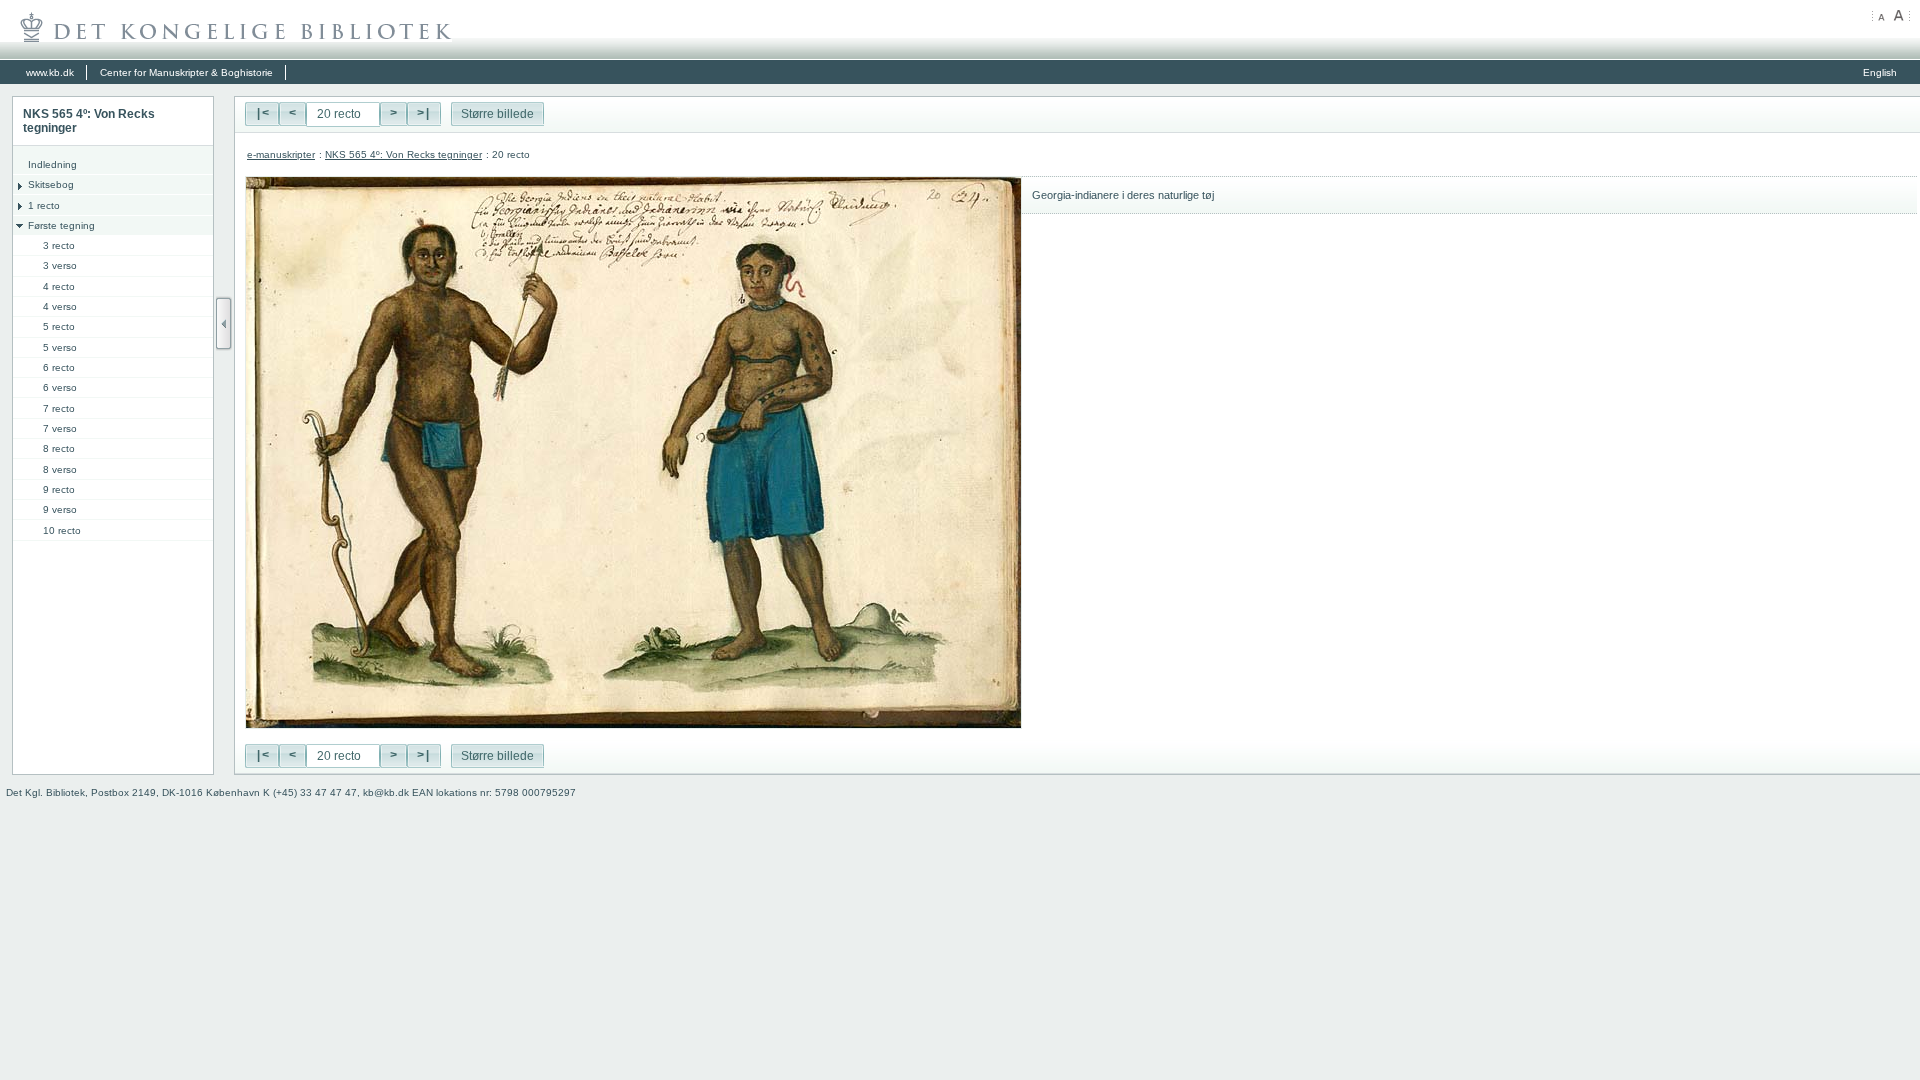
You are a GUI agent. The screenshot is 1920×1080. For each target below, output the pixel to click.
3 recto (59, 245)
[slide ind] (224, 323)
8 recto (59, 448)
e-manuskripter (281, 154)
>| (424, 114)
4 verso (60, 306)
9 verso (60, 509)
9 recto (59, 489)
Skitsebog (51, 184)
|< (262, 114)
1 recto (44, 205)
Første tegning (61, 225)
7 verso (60, 428)
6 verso (60, 387)
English (1880, 72)
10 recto (62, 530)
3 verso (60, 265)
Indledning (52, 164)
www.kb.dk (50, 72)
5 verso (60, 347)
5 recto (59, 326)
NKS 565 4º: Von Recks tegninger (403, 154)
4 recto (59, 286)
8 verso (60, 469)
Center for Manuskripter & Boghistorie (186, 72)
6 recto (59, 367)
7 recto (59, 408)
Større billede (497, 114)
